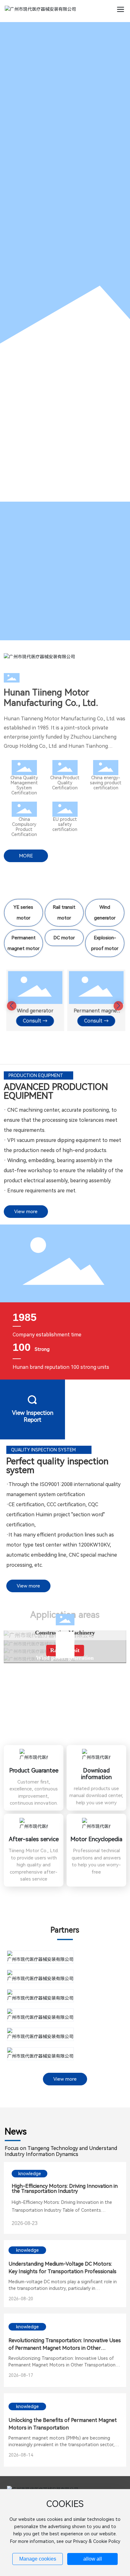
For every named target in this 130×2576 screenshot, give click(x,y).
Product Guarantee (34, 1770)
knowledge (30, 2174)
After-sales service (34, 1839)
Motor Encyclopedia (96, 1839)
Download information (96, 1774)
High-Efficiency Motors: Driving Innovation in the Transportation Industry (65, 2189)
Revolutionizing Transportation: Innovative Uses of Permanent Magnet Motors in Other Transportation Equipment (65, 2348)
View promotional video (98, 1416)
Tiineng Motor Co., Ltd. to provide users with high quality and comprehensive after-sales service (34, 1865)
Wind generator (34, 1011)
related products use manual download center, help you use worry (96, 1796)
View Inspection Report (33, 1416)
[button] (12, 1006)
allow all (93, 2559)
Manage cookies (38, 2559)
